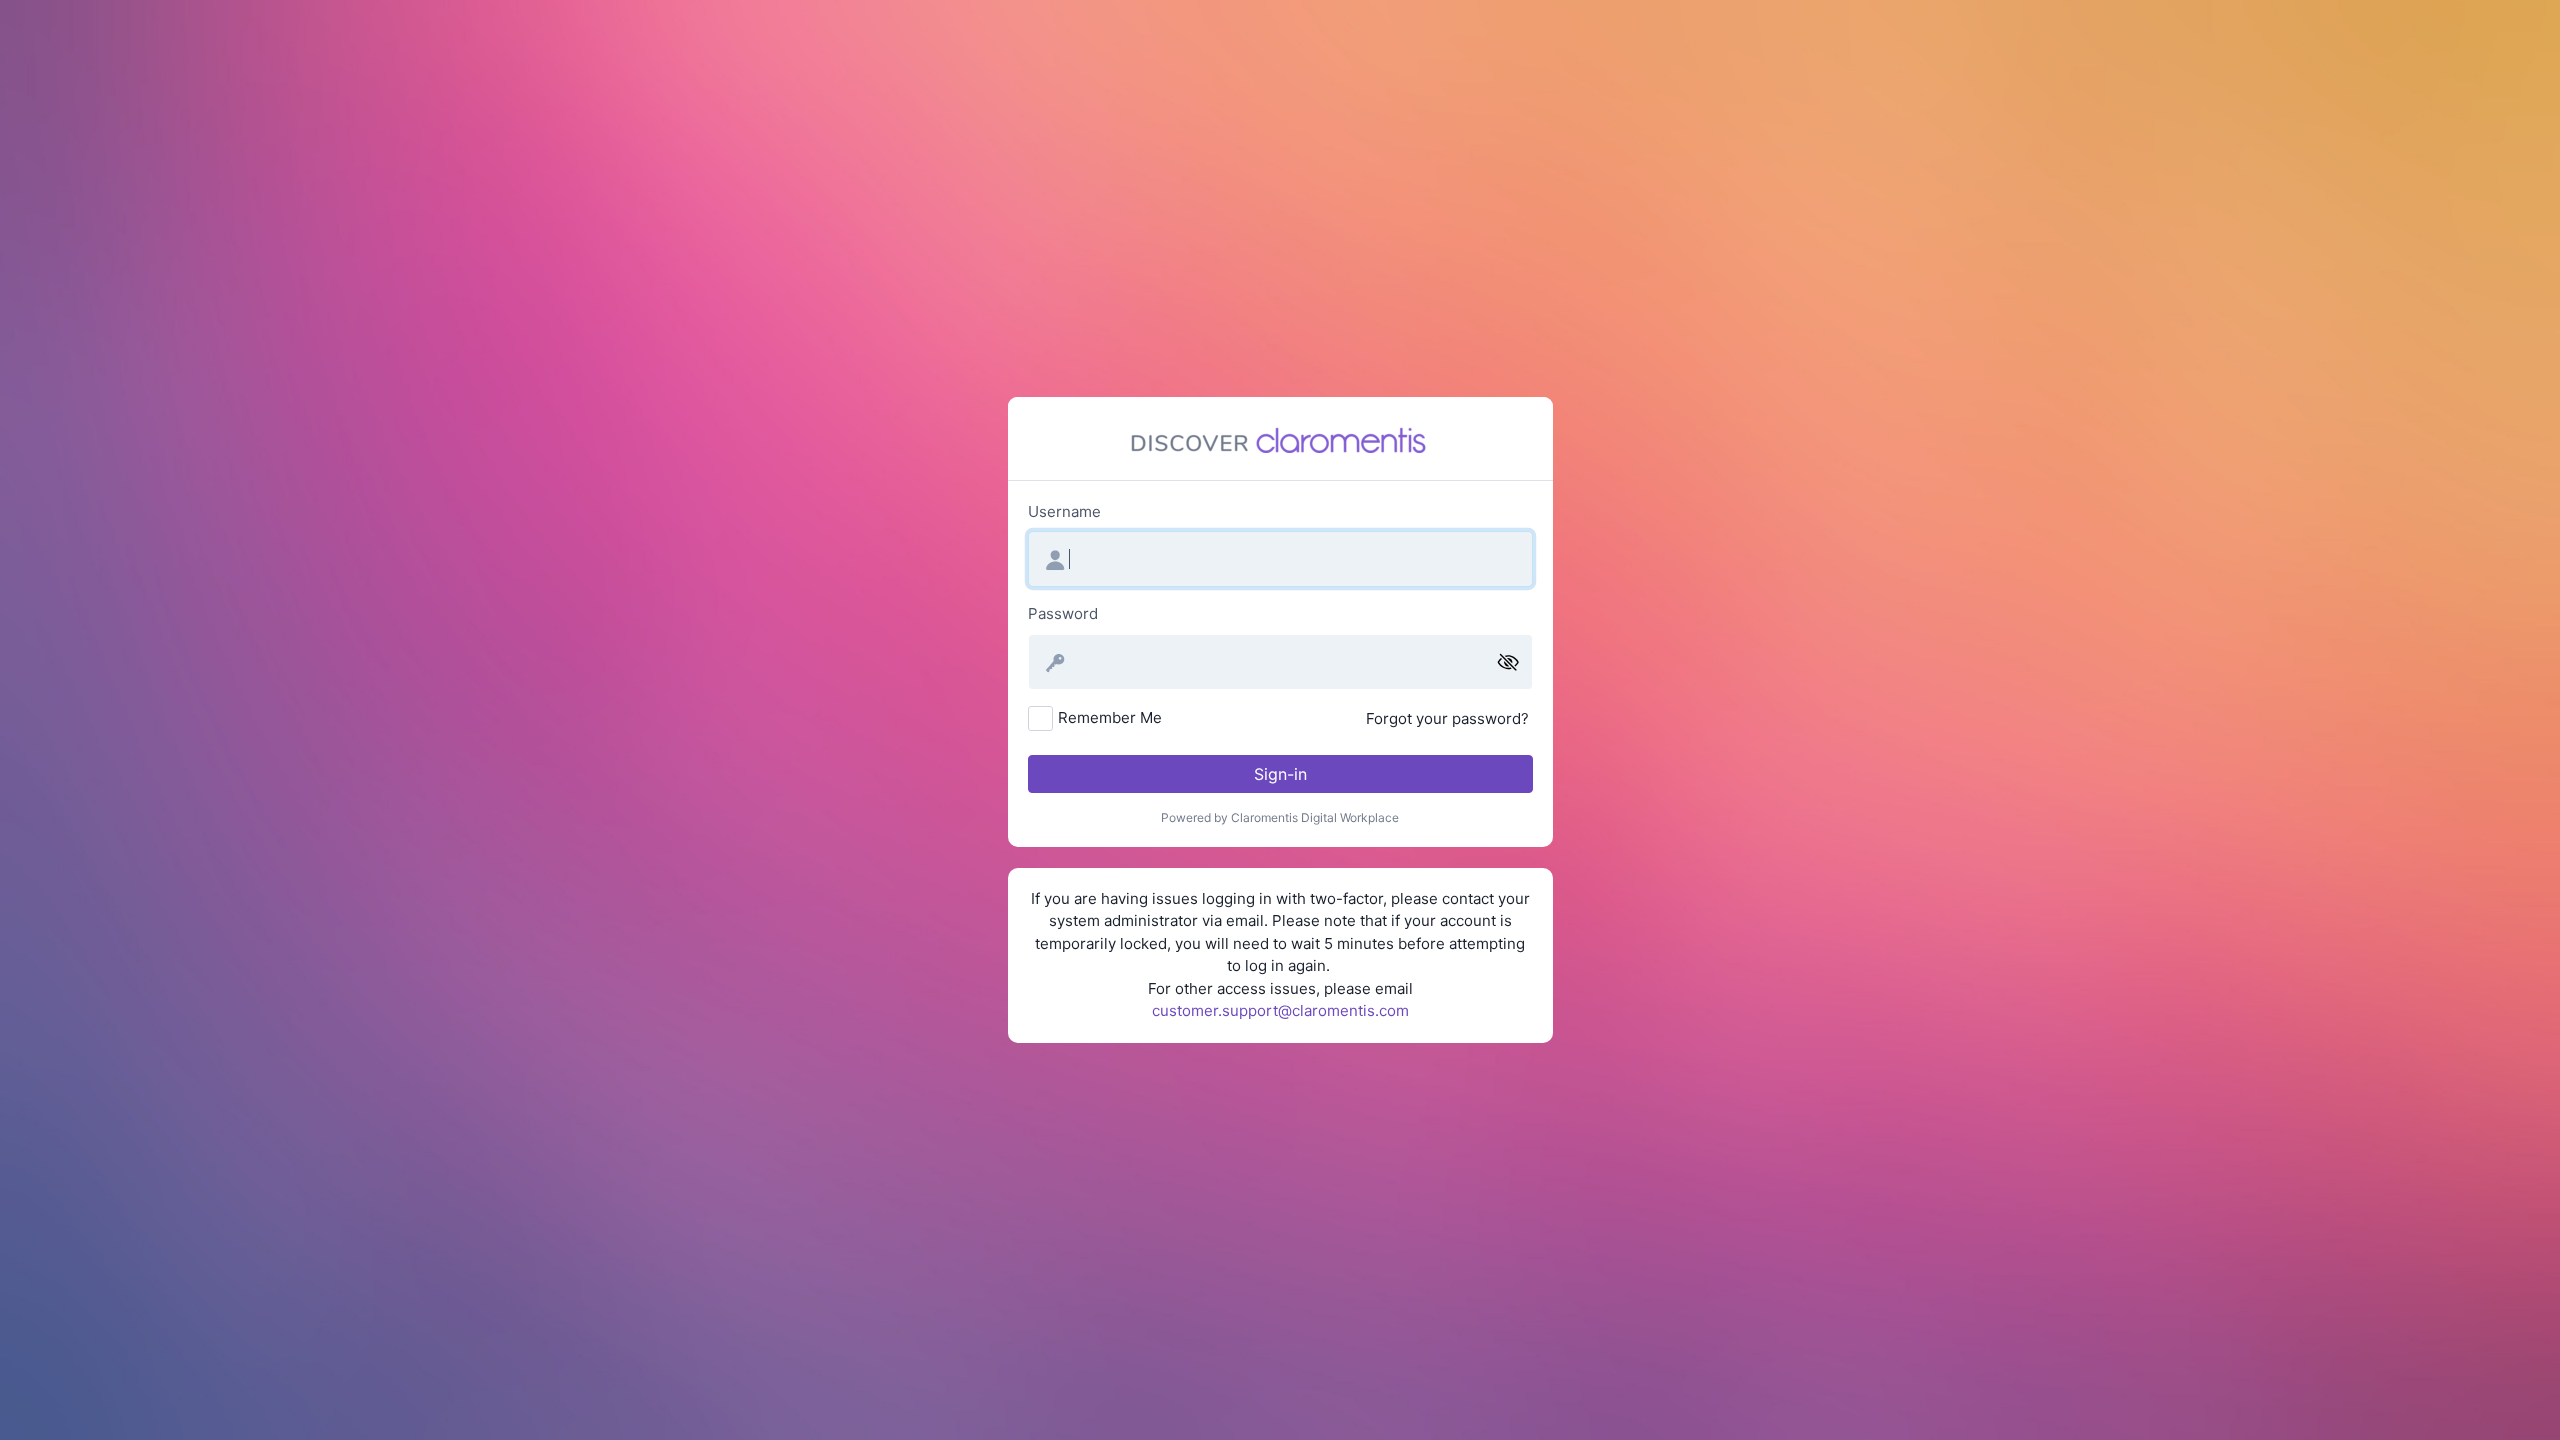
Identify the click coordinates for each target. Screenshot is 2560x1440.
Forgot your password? (1447, 718)
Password (1063, 613)
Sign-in (1280, 774)
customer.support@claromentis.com (1280, 1010)
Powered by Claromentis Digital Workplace (1280, 817)
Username (1064, 511)
